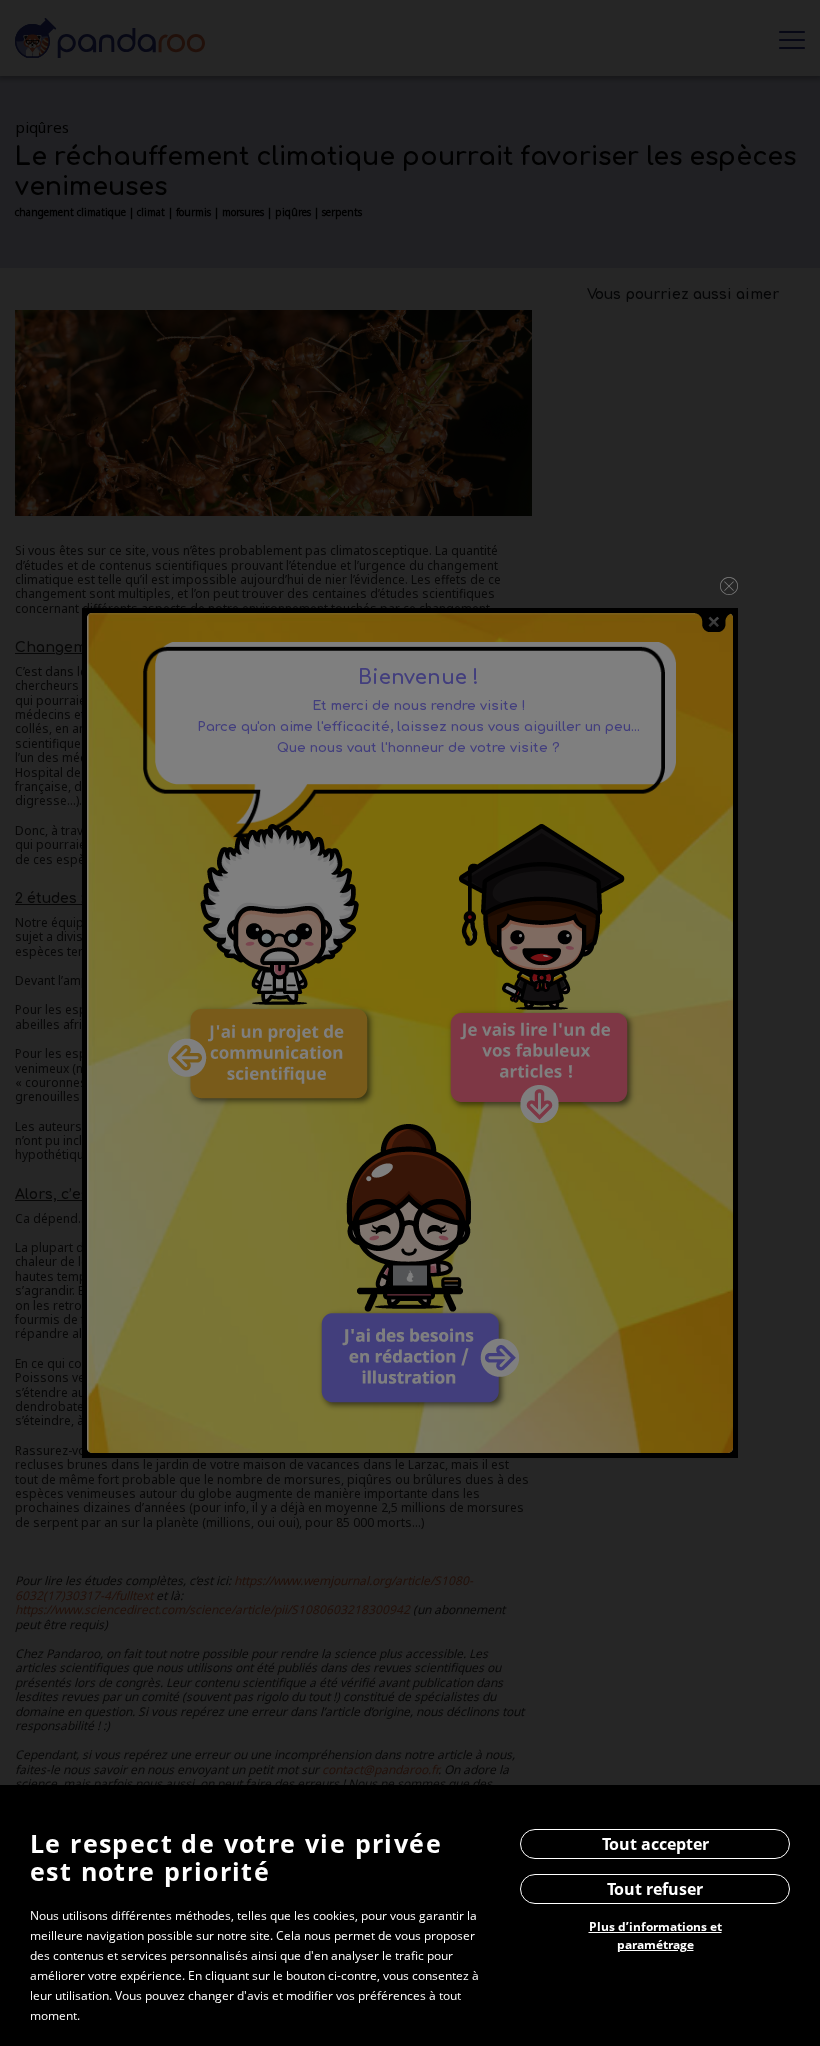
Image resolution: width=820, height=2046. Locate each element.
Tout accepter (655, 1844)
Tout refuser (655, 1889)
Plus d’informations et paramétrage (655, 1935)
